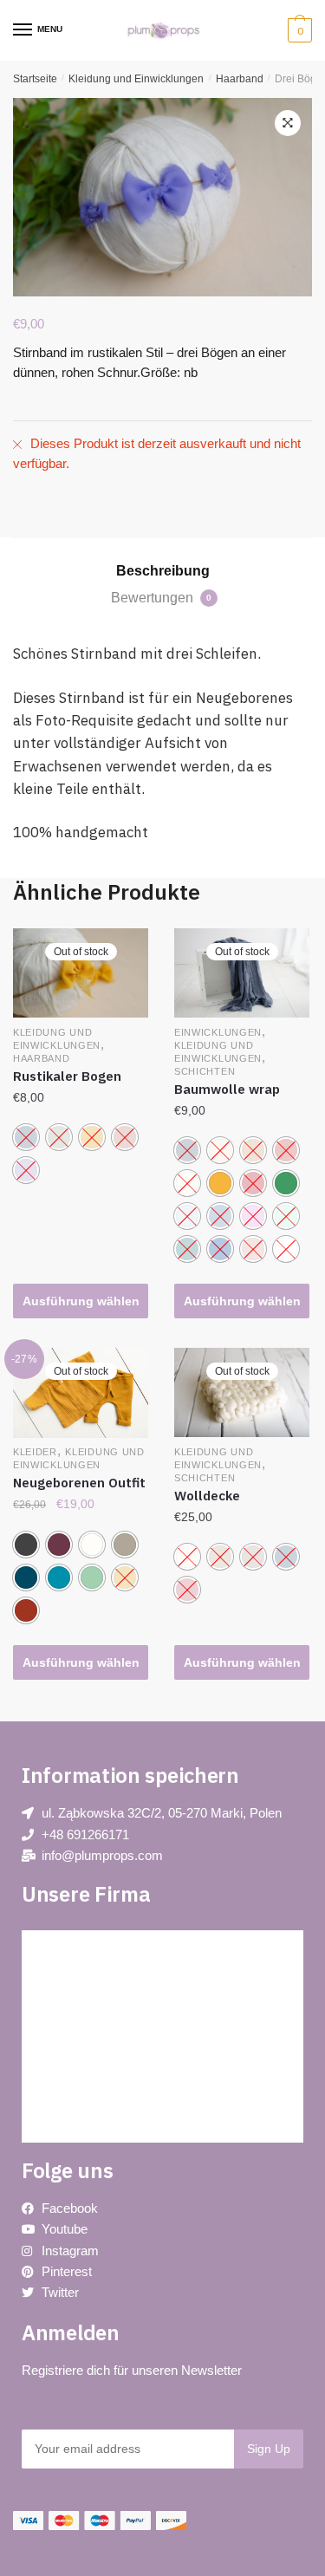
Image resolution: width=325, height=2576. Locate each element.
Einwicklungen (218, 1032)
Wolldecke (207, 1496)
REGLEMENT (74, 2064)
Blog (50, 1947)
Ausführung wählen (81, 1301)
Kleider (35, 1452)
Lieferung (62, 2103)
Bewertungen (161, 598)
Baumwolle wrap (227, 1089)
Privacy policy (75, 1986)
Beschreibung (163, 571)
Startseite (35, 79)
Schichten (205, 1071)
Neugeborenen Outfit (79, 1483)
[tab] (162, 571)
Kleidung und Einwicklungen (136, 79)
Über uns (62, 2025)
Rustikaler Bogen (67, 1076)
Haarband (240, 79)
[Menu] (23, 30)
